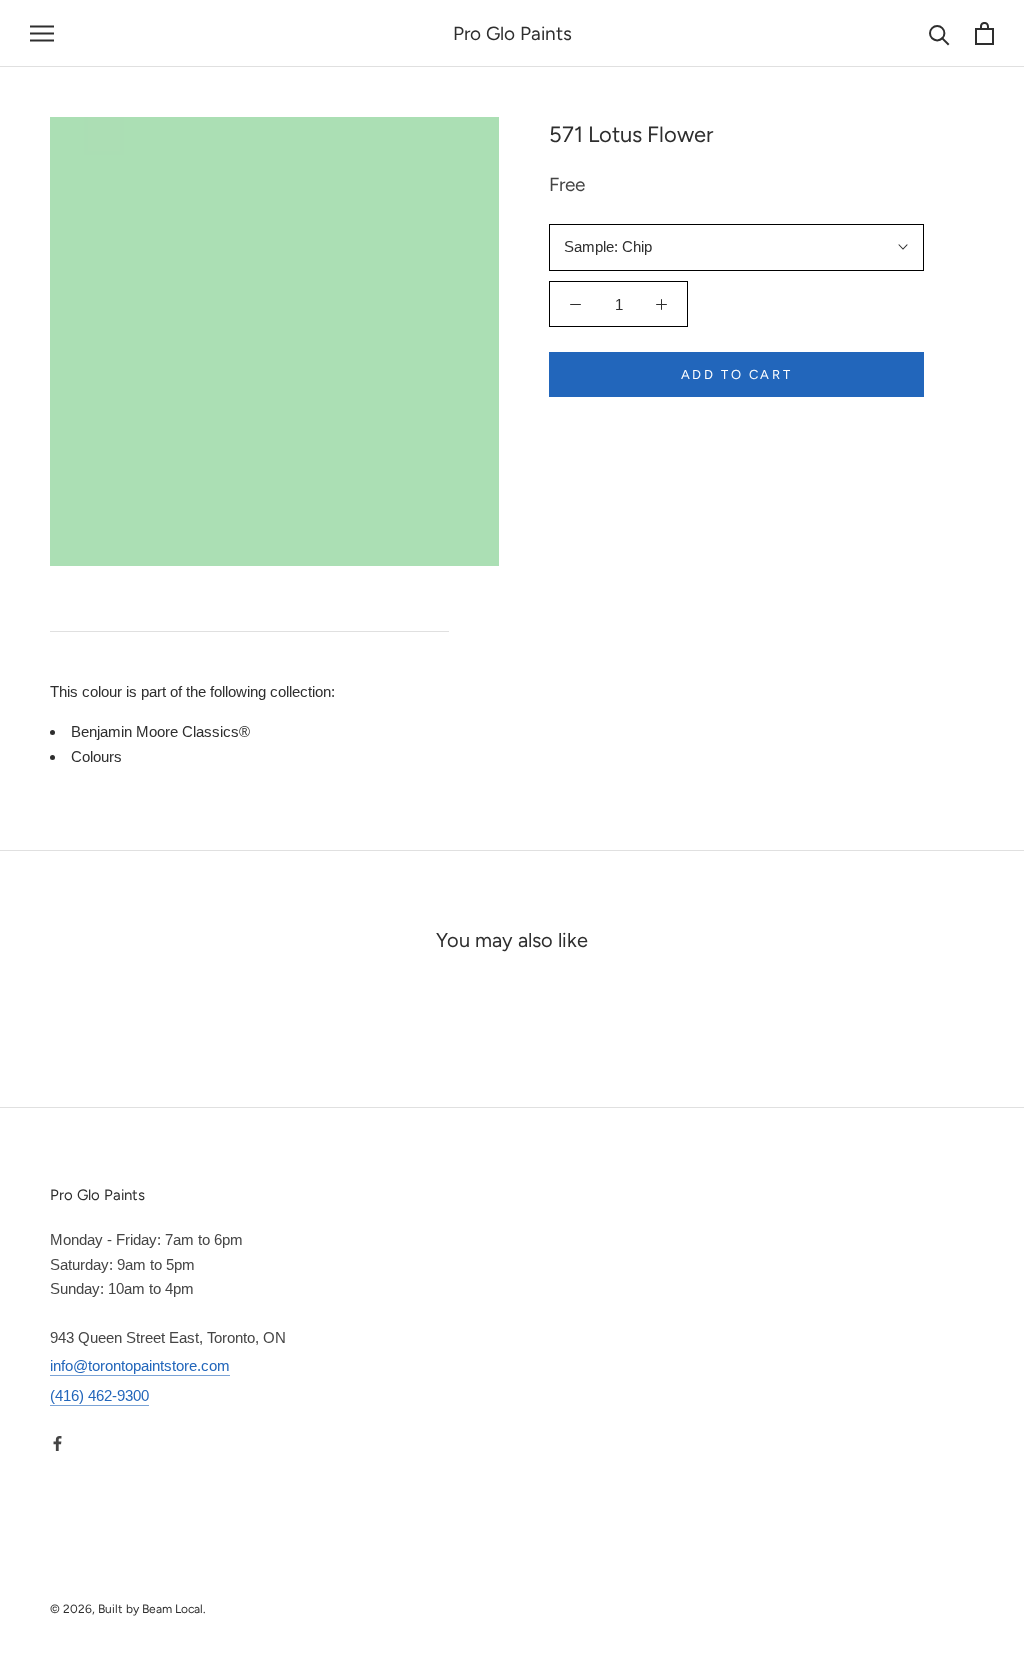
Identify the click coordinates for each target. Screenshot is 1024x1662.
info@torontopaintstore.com (140, 1365)
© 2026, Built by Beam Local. (128, 1609)
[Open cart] (984, 33)
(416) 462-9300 (99, 1395)
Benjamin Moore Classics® (160, 731)
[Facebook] (57, 1443)
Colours (96, 756)
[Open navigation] (42, 34)
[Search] (939, 33)
